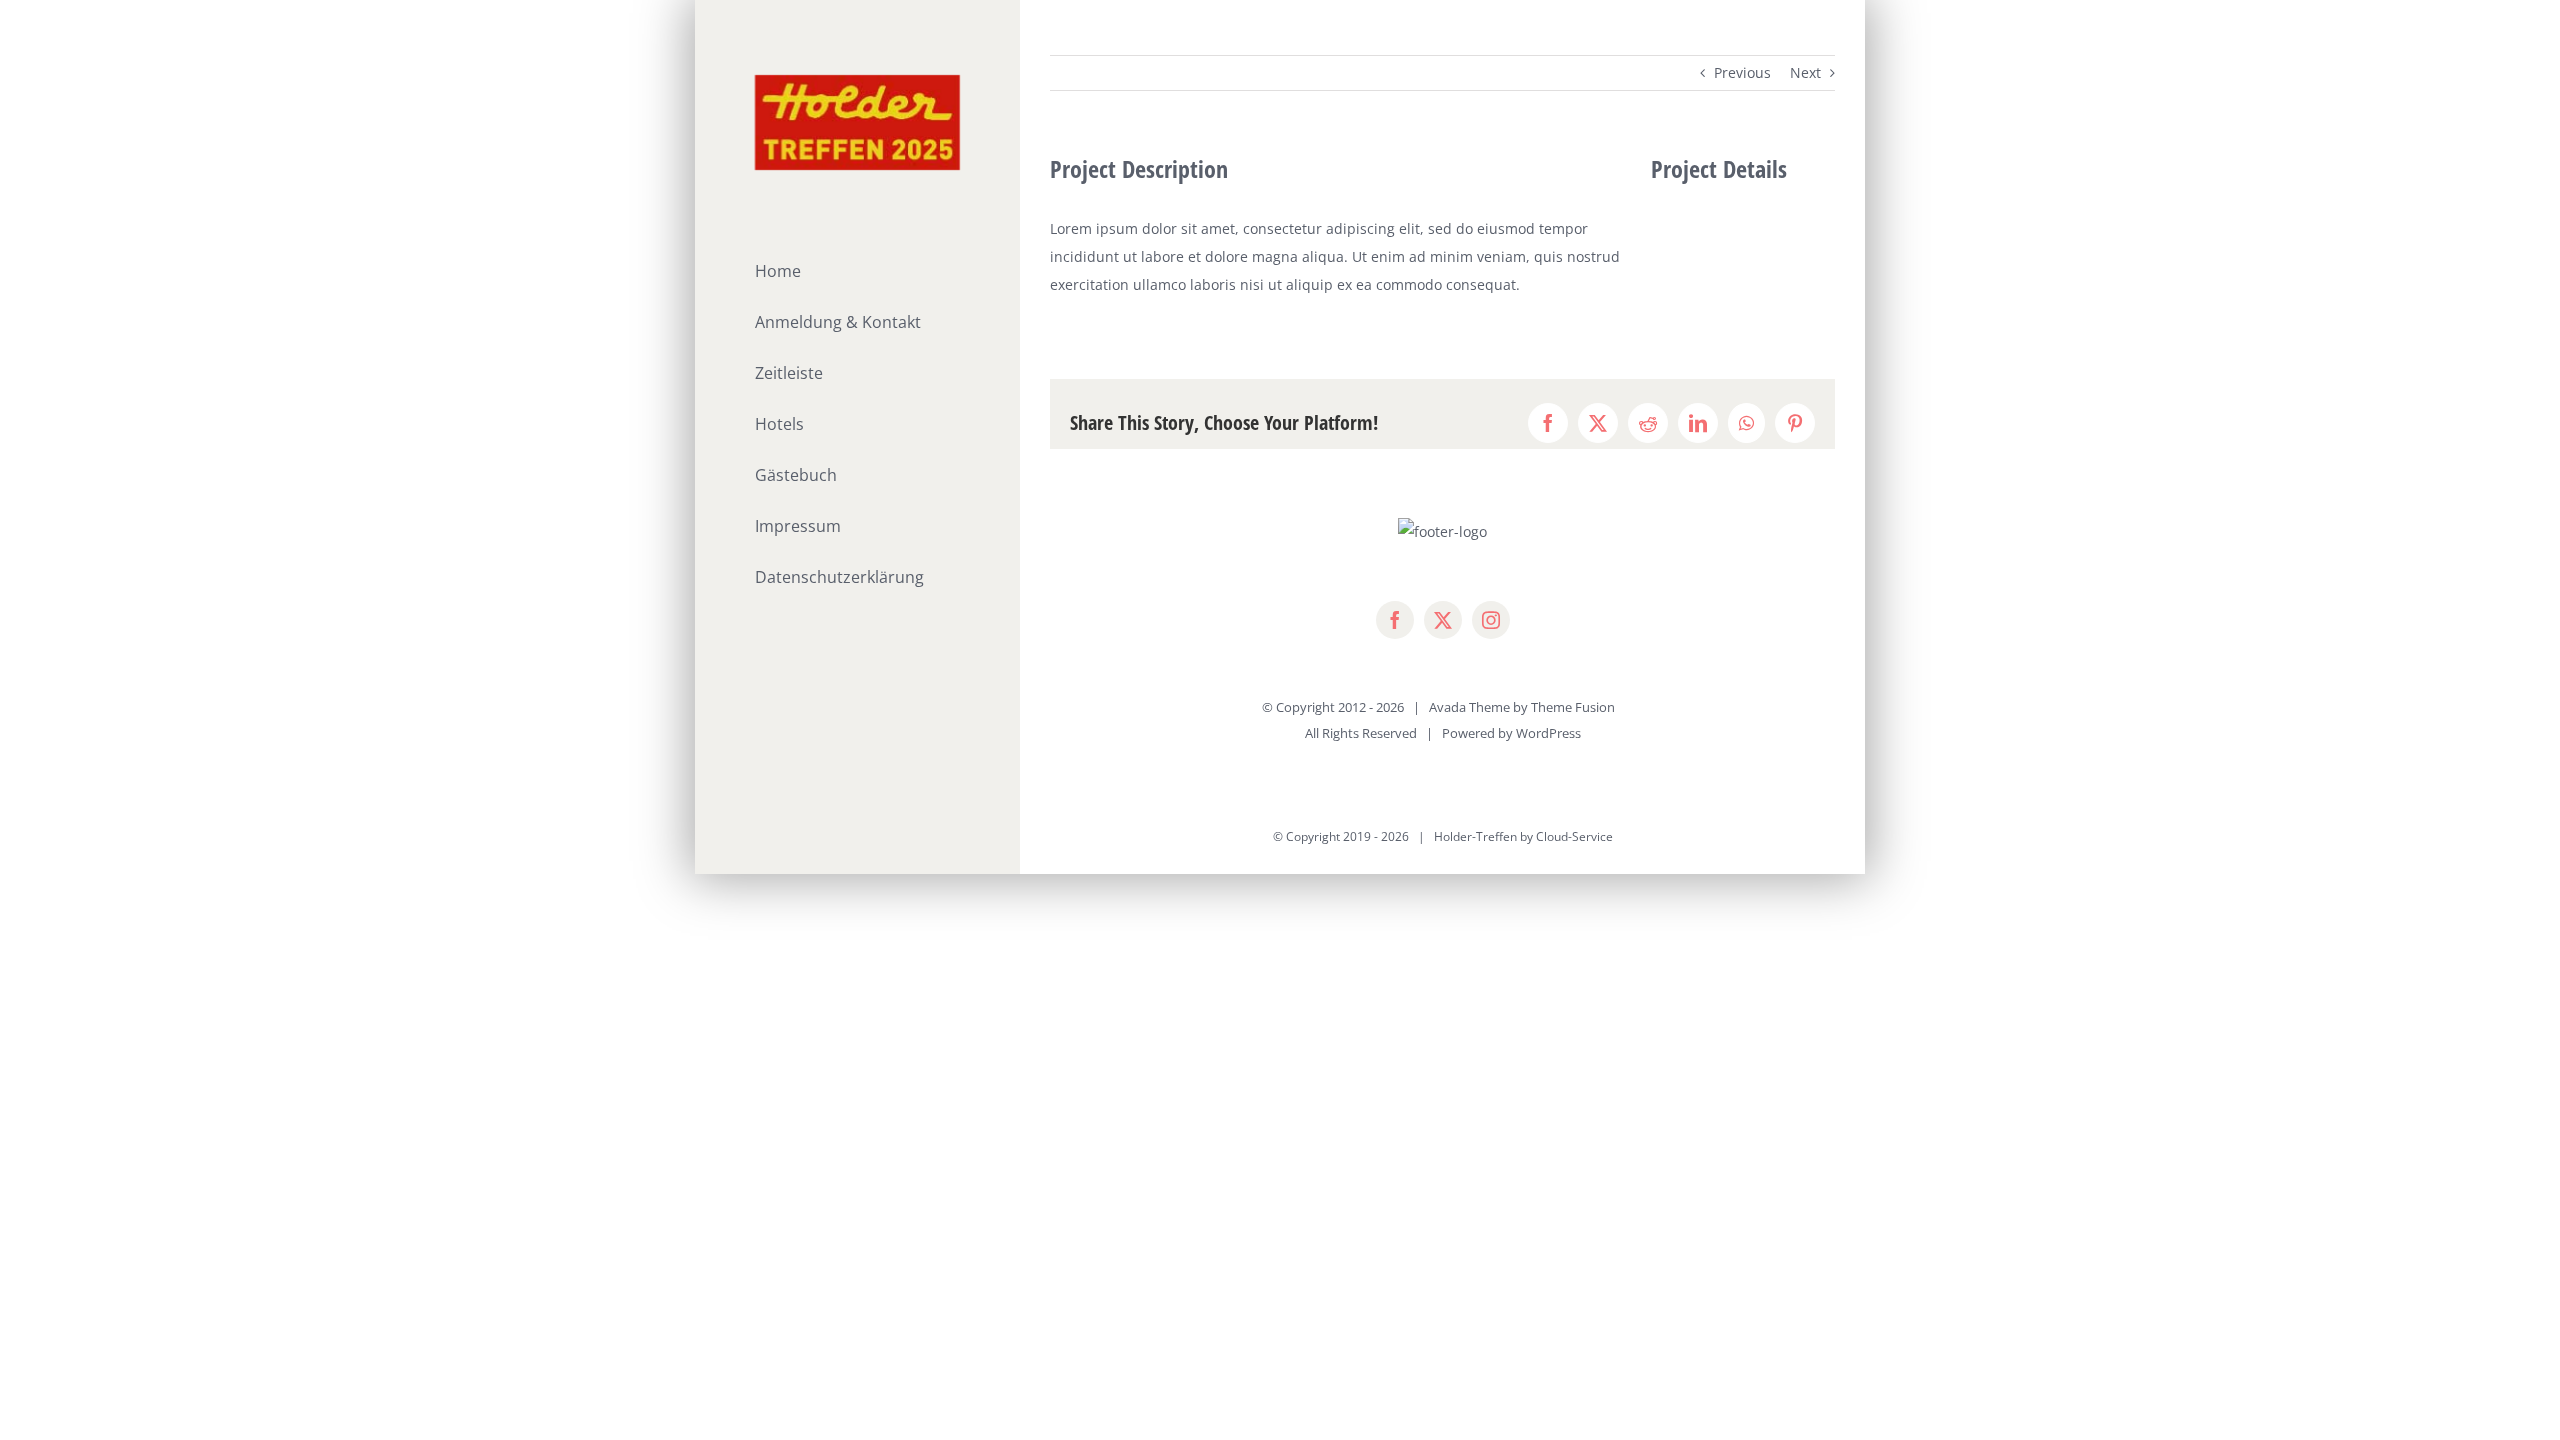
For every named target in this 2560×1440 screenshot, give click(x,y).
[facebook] (1395, 620)
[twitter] (1443, 620)
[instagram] (1491, 620)
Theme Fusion (1573, 707)
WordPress (1548, 733)
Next (1805, 72)
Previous (1742, 72)
